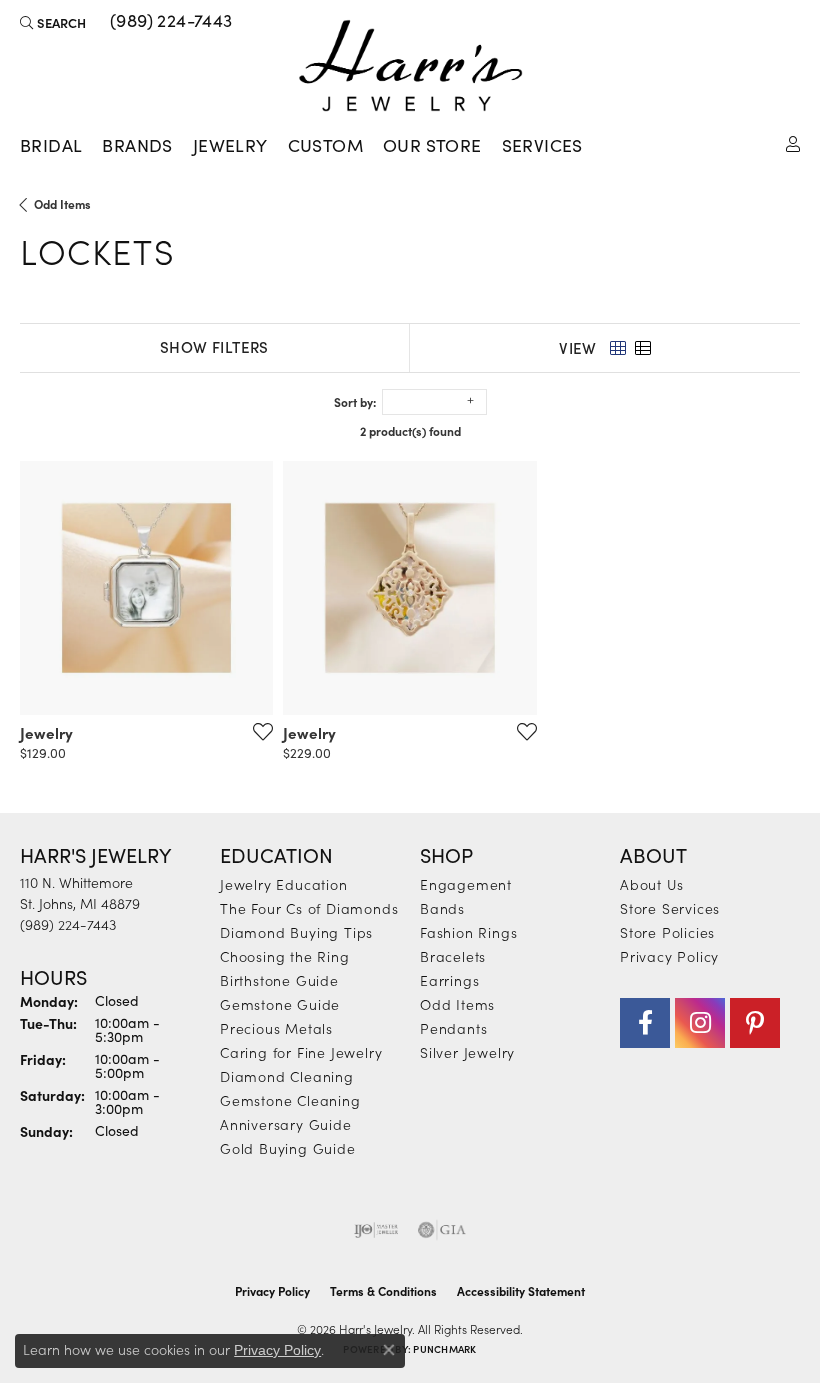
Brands (137, 145)
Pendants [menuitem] (453, 1028)
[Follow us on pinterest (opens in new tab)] (755, 1023)
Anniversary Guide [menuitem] (286, 1124)
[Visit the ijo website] (376, 1230)
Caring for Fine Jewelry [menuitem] (301, 1052)
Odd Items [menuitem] (457, 1004)
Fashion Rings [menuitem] (468, 932)
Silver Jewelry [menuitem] (467, 1052)
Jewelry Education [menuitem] (284, 884)
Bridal (51, 145)
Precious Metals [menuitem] (276, 1028)
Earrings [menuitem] (449, 980)
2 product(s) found (410, 431)
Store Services (670, 908)
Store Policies (667, 932)
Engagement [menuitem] (466, 884)
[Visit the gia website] (442, 1230)
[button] (53, 22)
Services (542, 145)
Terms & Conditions (383, 1291)
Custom (325, 145)
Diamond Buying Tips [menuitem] (296, 932)
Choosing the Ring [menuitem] (285, 956)
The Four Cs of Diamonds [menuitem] (309, 908)
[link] (169, 22)
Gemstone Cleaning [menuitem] (290, 1100)
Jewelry (230, 145)
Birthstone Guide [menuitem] (279, 980)
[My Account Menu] (793, 142)
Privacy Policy (669, 956)
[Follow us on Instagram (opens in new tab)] (700, 1023)
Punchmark (444, 1349)
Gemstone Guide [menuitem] (280, 1004)
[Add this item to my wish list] (257, 731)
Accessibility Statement (521, 1291)
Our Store (432, 145)
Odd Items (62, 204)
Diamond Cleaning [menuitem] (287, 1076)
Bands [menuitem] (442, 908)
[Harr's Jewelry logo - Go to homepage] (410, 65)
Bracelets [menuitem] (453, 956)
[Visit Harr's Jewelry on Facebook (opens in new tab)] (645, 1023)
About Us (651, 884)
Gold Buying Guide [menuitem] (288, 1148)
